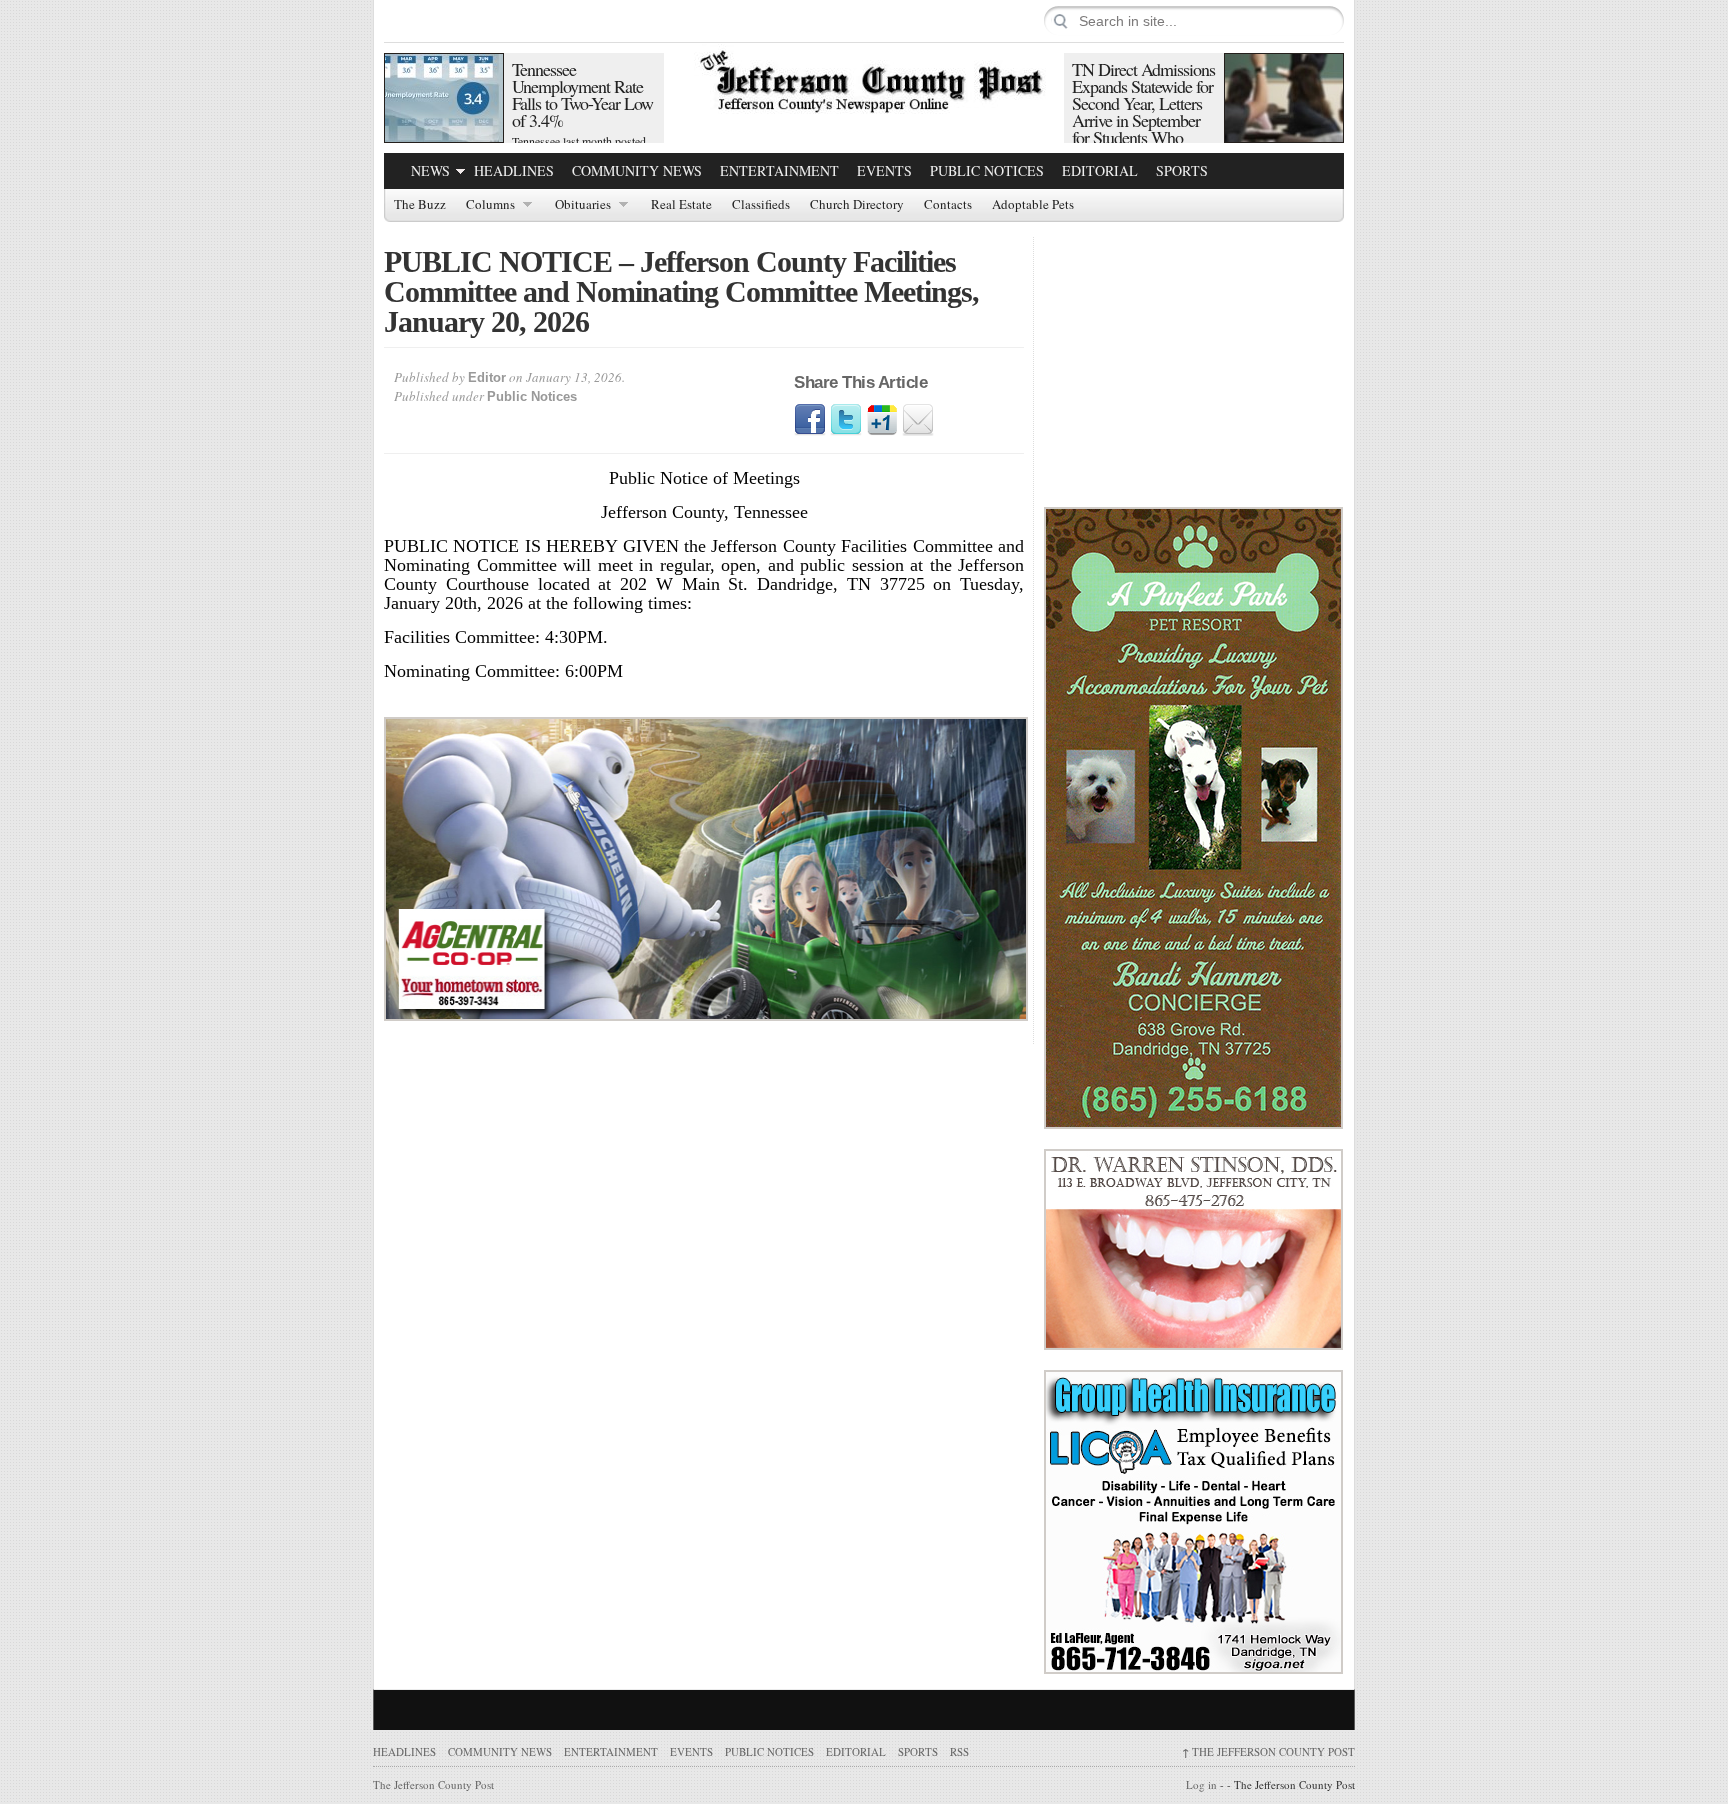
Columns (490, 205)
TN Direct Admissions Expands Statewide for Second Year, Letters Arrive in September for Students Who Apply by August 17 (1143, 111)
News (430, 170)
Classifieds (761, 205)
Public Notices (987, 170)
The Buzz (420, 205)
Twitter (846, 420)
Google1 (882, 420)
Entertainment (779, 170)
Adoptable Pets (1033, 205)
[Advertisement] (1194, 362)
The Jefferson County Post (1268, 1751)
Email (918, 420)
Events (884, 170)
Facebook (810, 420)
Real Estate (681, 205)
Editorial (1100, 170)
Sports (1182, 170)
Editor (487, 377)
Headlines (514, 170)
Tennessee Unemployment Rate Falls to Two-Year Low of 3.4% (582, 94)
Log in (1201, 1784)
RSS (959, 1751)
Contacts (948, 205)
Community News (637, 170)
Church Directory (857, 205)
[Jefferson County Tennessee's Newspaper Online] (864, 79)
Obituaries (583, 205)
